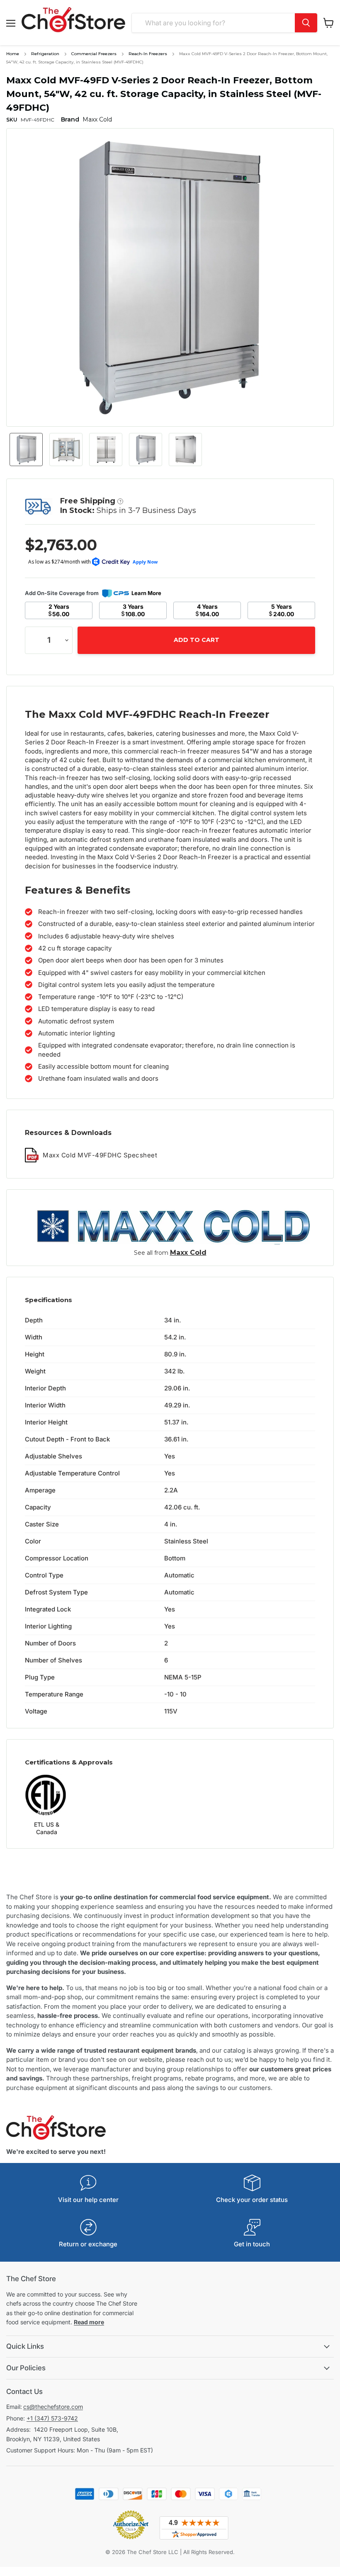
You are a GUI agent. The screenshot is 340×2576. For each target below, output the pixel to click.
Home (13, 54)
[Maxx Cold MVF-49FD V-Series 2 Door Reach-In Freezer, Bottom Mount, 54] (26, 450)
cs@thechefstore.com (53, 2407)
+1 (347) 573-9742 (52, 2418)
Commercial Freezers (94, 54)
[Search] (306, 23)
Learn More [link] (146, 593)
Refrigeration (45, 54)
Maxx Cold (188, 1253)
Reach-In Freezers (148, 54)
